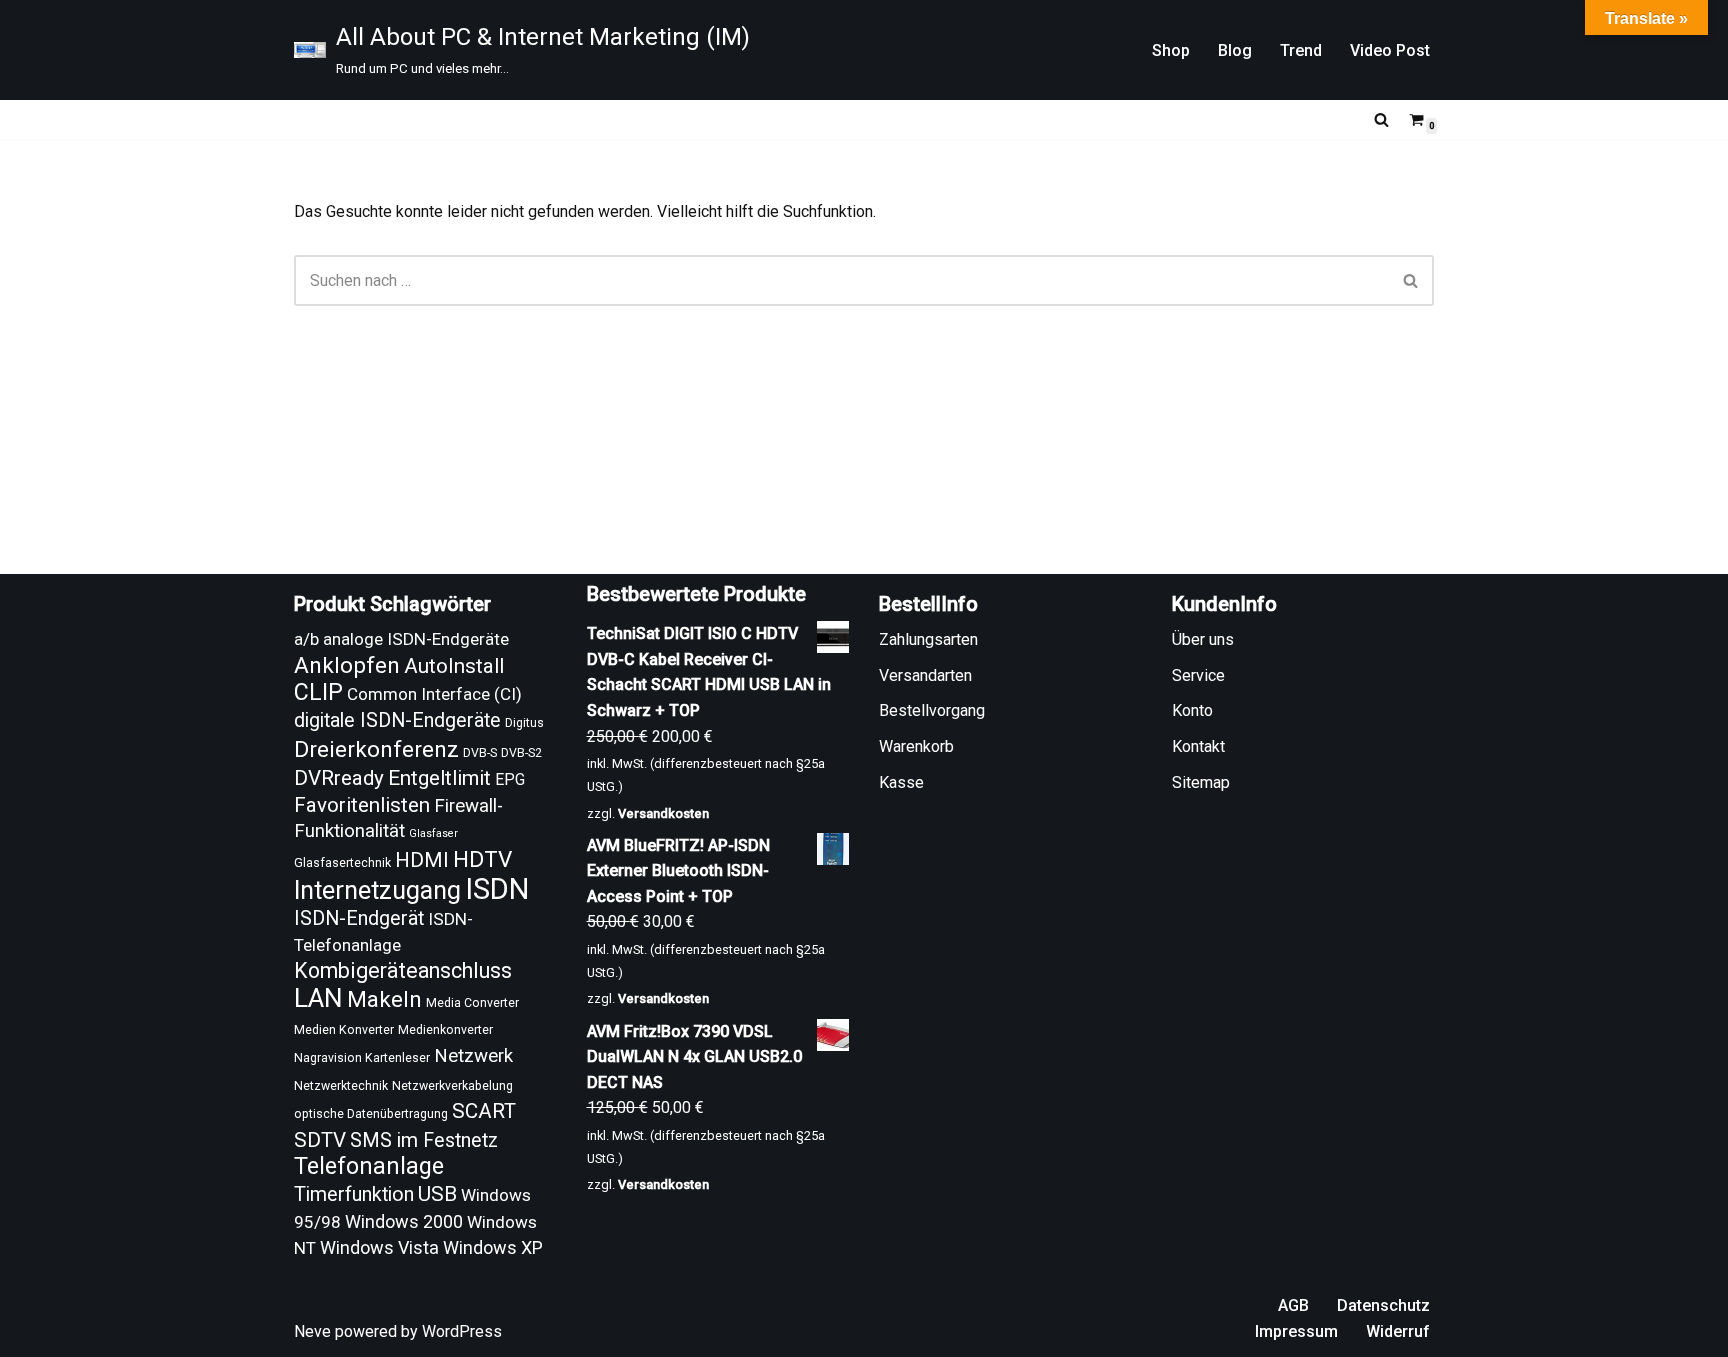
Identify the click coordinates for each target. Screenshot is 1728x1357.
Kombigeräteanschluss (403, 970)
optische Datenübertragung (371, 1114)
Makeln (384, 999)
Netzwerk (473, 1056)
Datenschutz (1383, 1305)
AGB (1293, 1305)
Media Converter (472, 1003)
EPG (510, 779)
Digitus (524, 723)
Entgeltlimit (439, 778)
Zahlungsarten (928, 639)
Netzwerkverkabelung (452, 1086)
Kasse (901, 782)
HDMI (422, 860)
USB (437, 1194)
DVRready (339, 778)
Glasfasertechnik (342, 863)
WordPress (462, 1331)
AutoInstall (454, 666)
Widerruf (1398, 1331)
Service (1198, 675)
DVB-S (480, 753)
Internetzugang (377, 890)
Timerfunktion (354, 1194)
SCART (484, 1111)
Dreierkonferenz (376, 749)
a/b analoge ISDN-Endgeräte (401, 639)
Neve (312, 1331)
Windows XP (493, 1247)
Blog (1235, 50)
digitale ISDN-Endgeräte (397, 720)
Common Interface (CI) (434, 694)
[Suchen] (1381, 119)
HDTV (482, 859)
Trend (1301, 50)
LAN (318, 998)
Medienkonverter (445, 1030)
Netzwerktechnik (341, 1086)
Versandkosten (663, 813)
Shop (1171, 50)
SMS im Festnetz (424, 1140)
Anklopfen (347, 665)
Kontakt (1198, 746)
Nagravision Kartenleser (362, 1058)
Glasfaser (433, 833)
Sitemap (1201, 782)
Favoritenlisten (362, 805)
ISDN (497, 889)
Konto (1192, 710)
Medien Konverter (344, 1030)
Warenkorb (916, 746)
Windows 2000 (404, 1221)
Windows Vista (379, 1247)
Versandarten (925, 675)
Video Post (1390, 50)
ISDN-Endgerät (359, 918)
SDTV (320, 1140)
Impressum (1296, 1331)
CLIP (318, 692)
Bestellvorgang (932, 710)
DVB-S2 (521, 753)
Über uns (1203, 639)
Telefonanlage (369, 1166)
